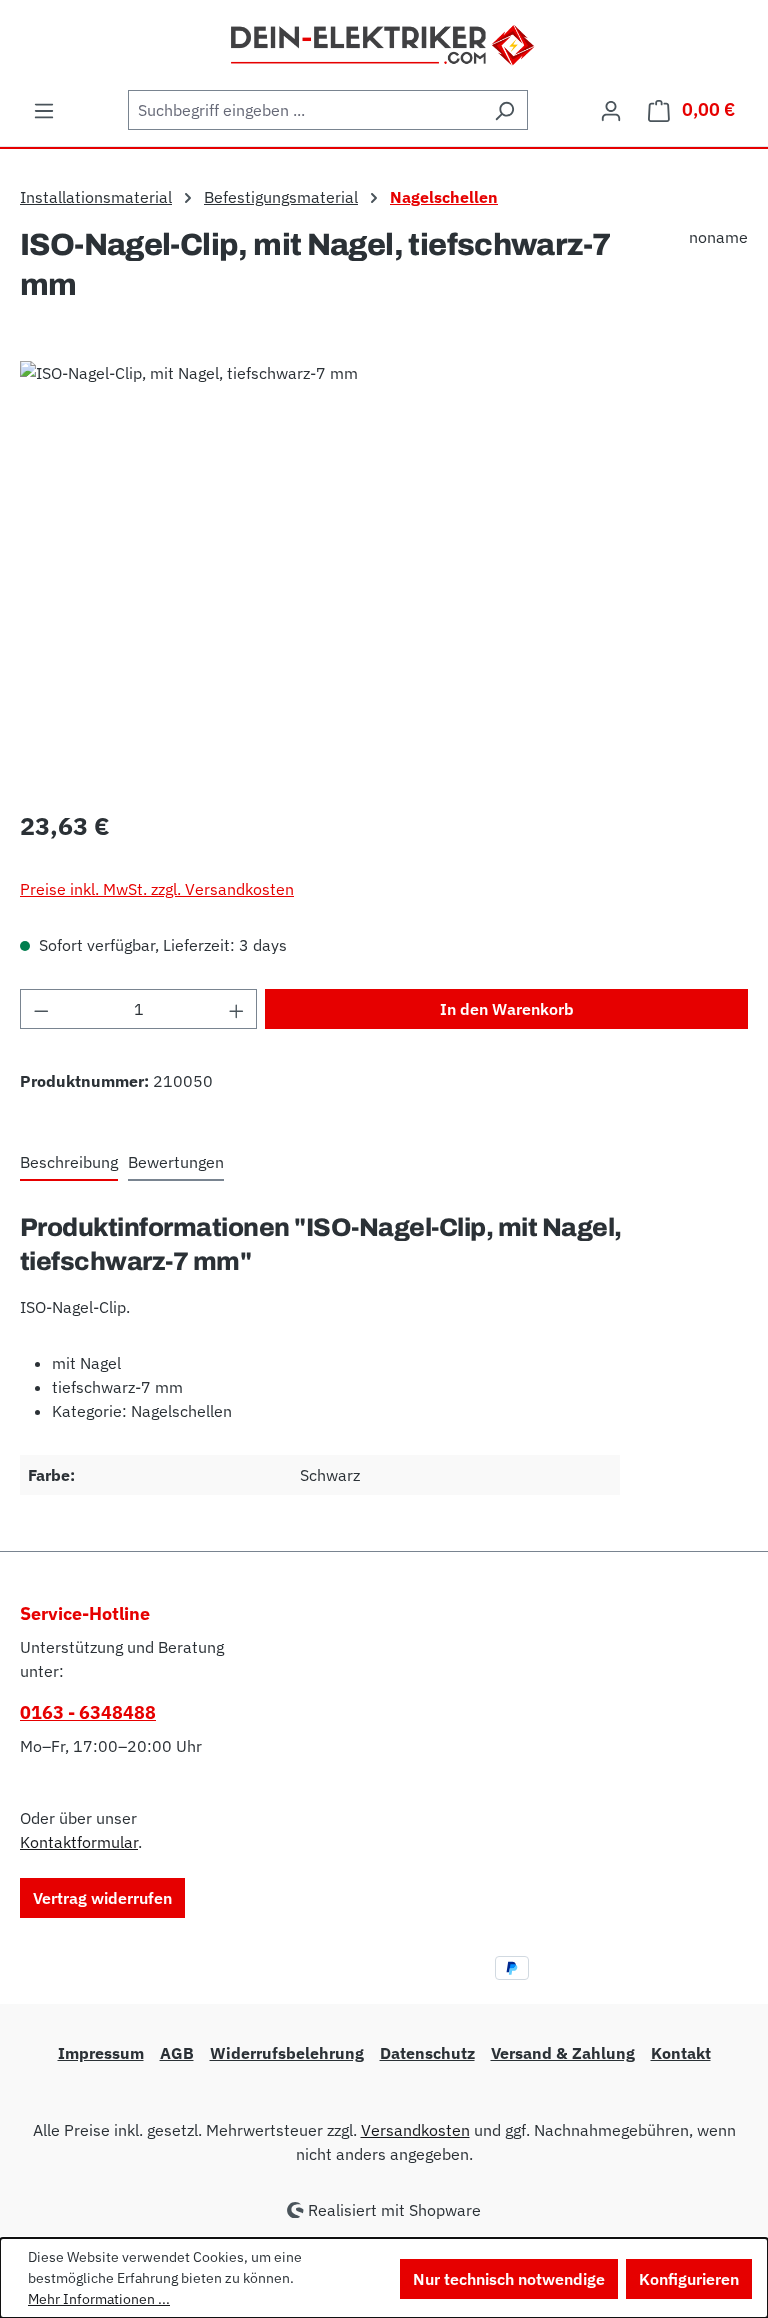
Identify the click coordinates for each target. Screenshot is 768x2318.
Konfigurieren (689, 2279)
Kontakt (681, 2053)
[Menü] (44, 110)
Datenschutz (427, 2053)
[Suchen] (504, 110)
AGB (177, 2053)
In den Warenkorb (507, 1009)
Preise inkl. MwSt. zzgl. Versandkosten (157, 889)
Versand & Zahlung (563, 2053)
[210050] (383, 576)
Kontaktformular (79, 1842)
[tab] (69, 1163)
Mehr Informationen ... (99, 2299)
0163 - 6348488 (88, 1712)
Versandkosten (415, 2130)
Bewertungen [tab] (176, 1162)
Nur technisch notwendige (509, 2279)
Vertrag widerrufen (102, 1898)
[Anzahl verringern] (41, 1009)
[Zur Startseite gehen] (384, 43)
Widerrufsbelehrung (287, 2053)
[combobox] (305, 110)
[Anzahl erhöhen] (237, 1009)
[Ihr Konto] (611, 110)
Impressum (101, 2053)
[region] (384, 576)
